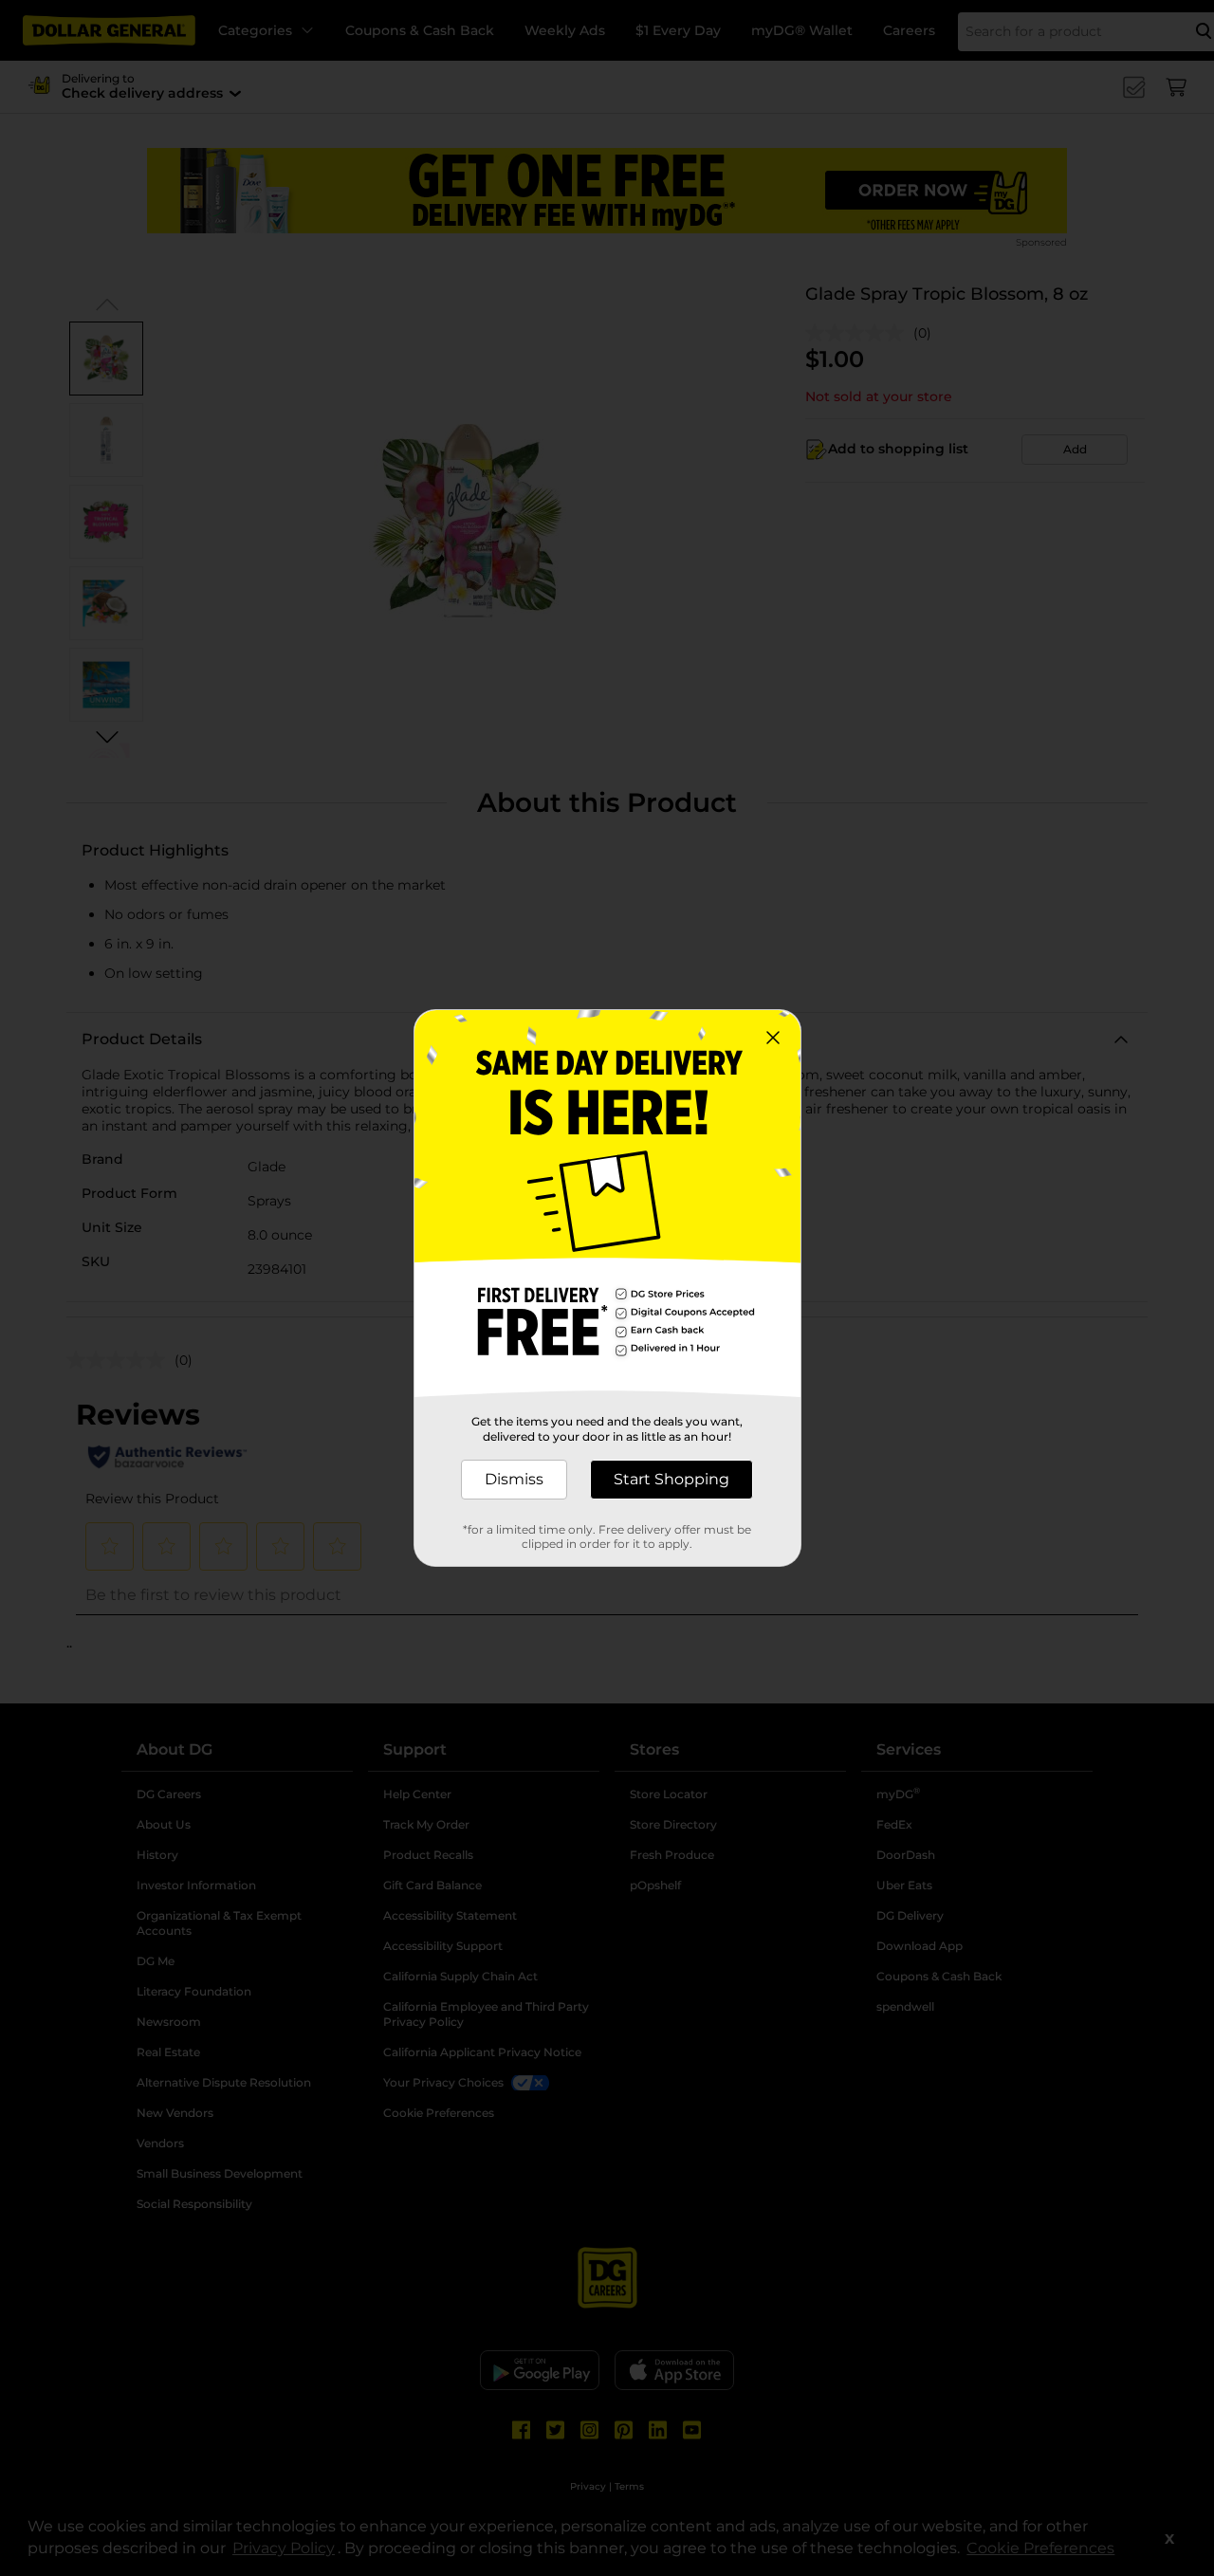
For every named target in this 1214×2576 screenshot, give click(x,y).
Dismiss (514, 1479)
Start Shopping (671, 1479)
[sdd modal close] (773, 1038)
